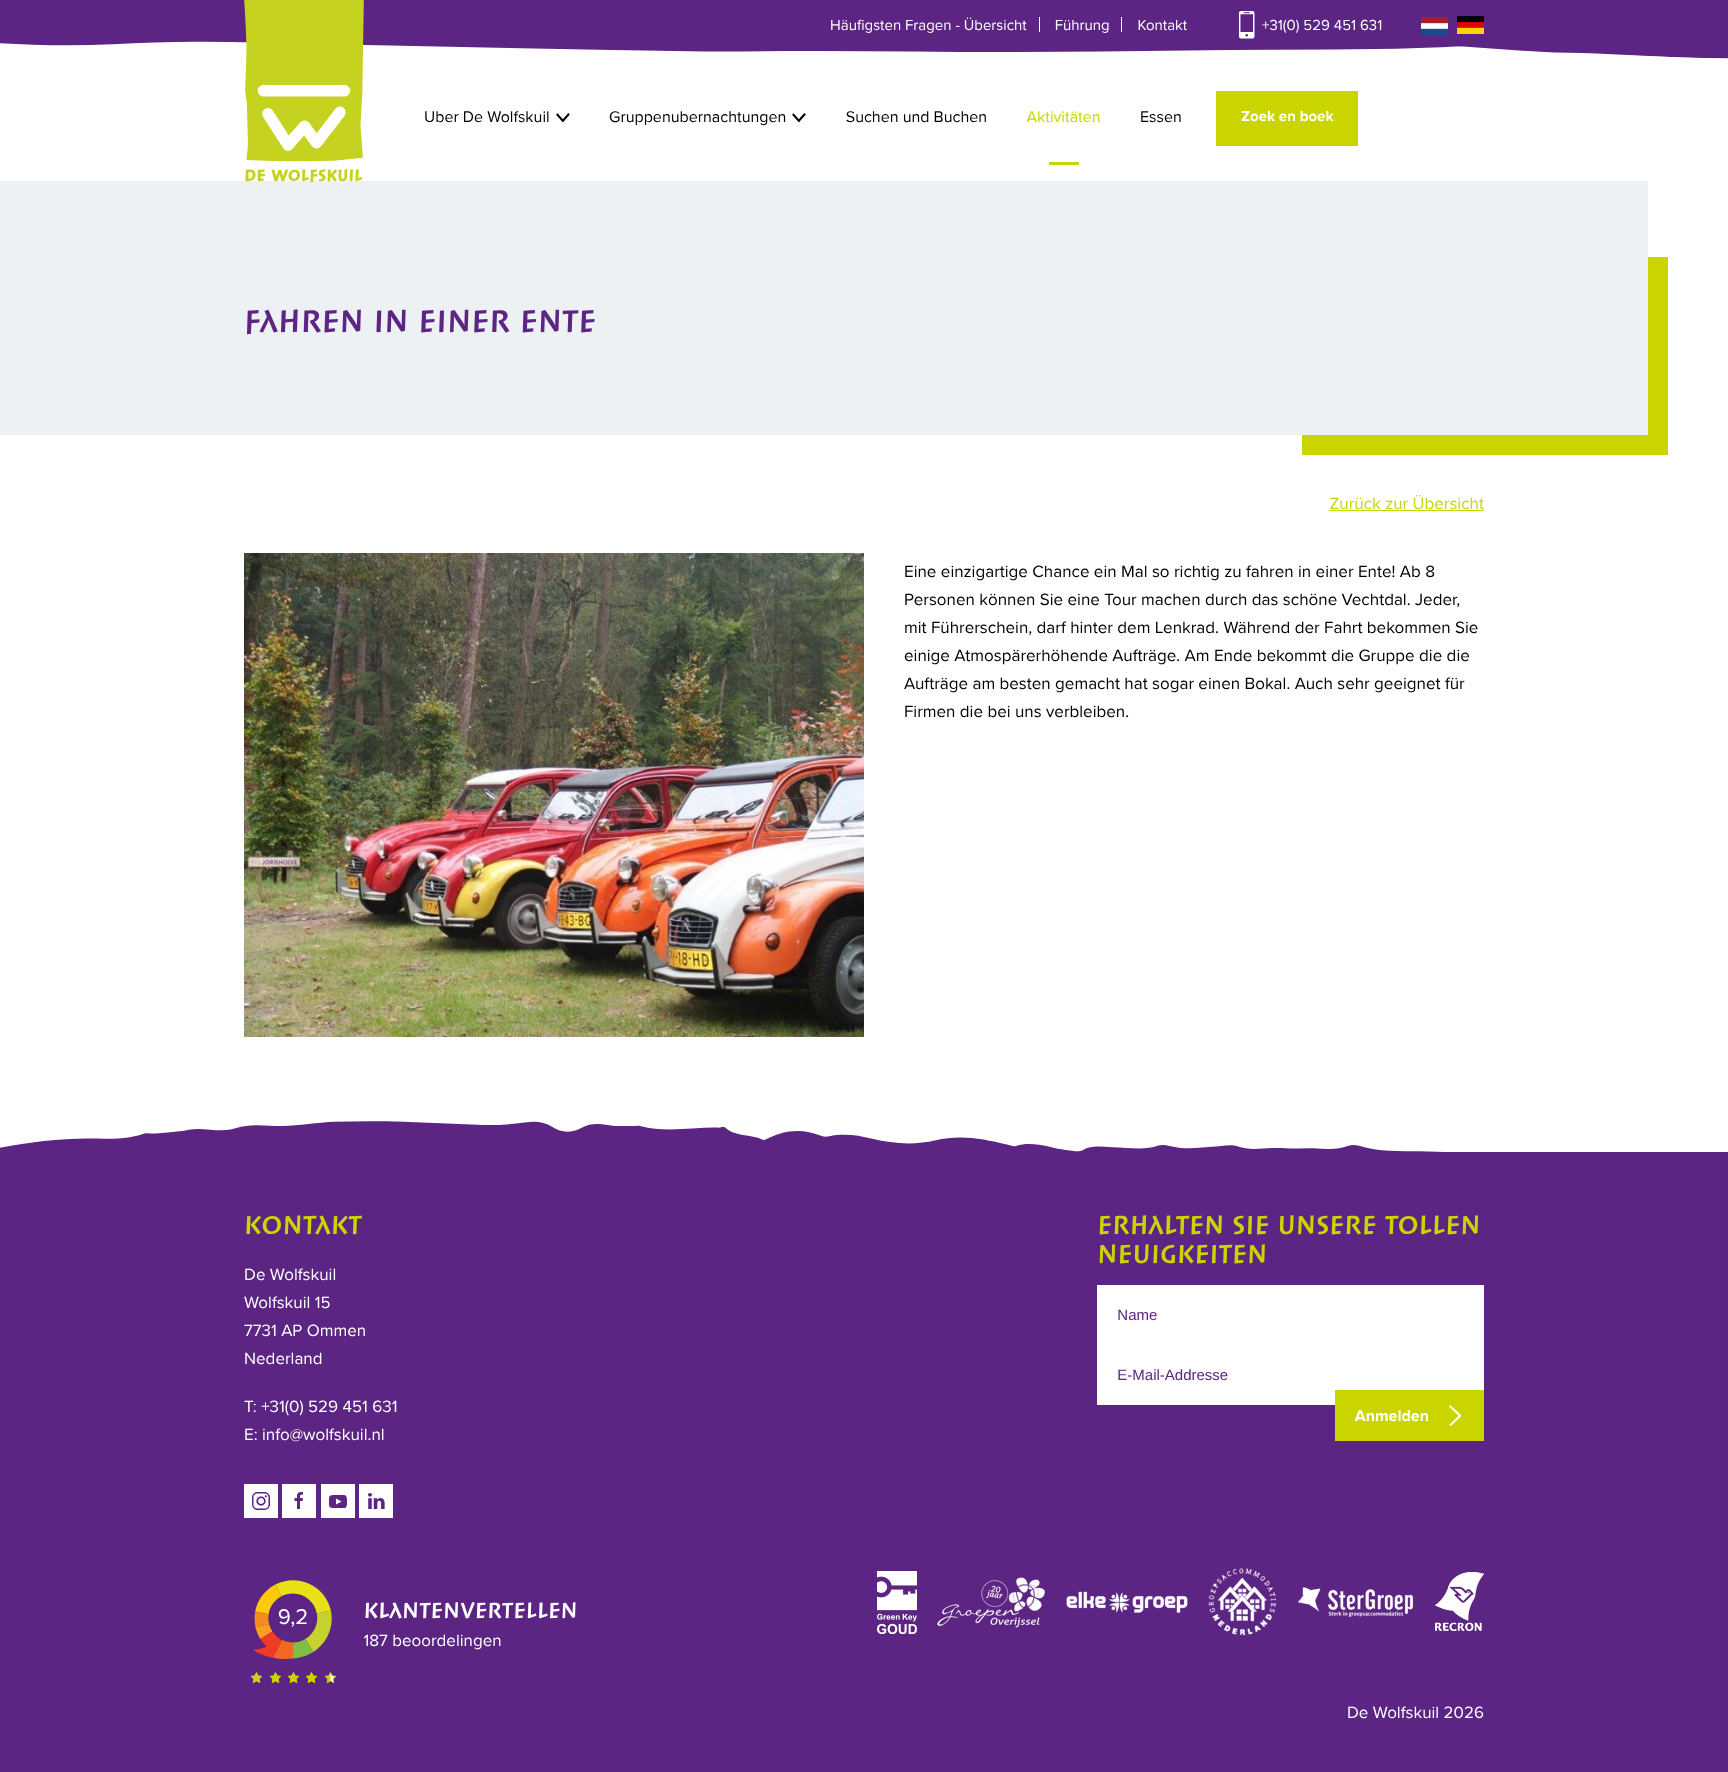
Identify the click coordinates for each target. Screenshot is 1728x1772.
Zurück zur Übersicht (1406, 503)
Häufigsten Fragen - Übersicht (928, 26)
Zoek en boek (1287, 117)
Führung (1082, 26)
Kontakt (1162, 26)
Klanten (470, 1611)
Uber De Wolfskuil (487, 117)
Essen (1161, 117)
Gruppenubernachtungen (697, 117)
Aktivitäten (1063, 117)
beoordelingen (432, 1640)
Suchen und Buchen (916, 117)
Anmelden (1392, 1416)
